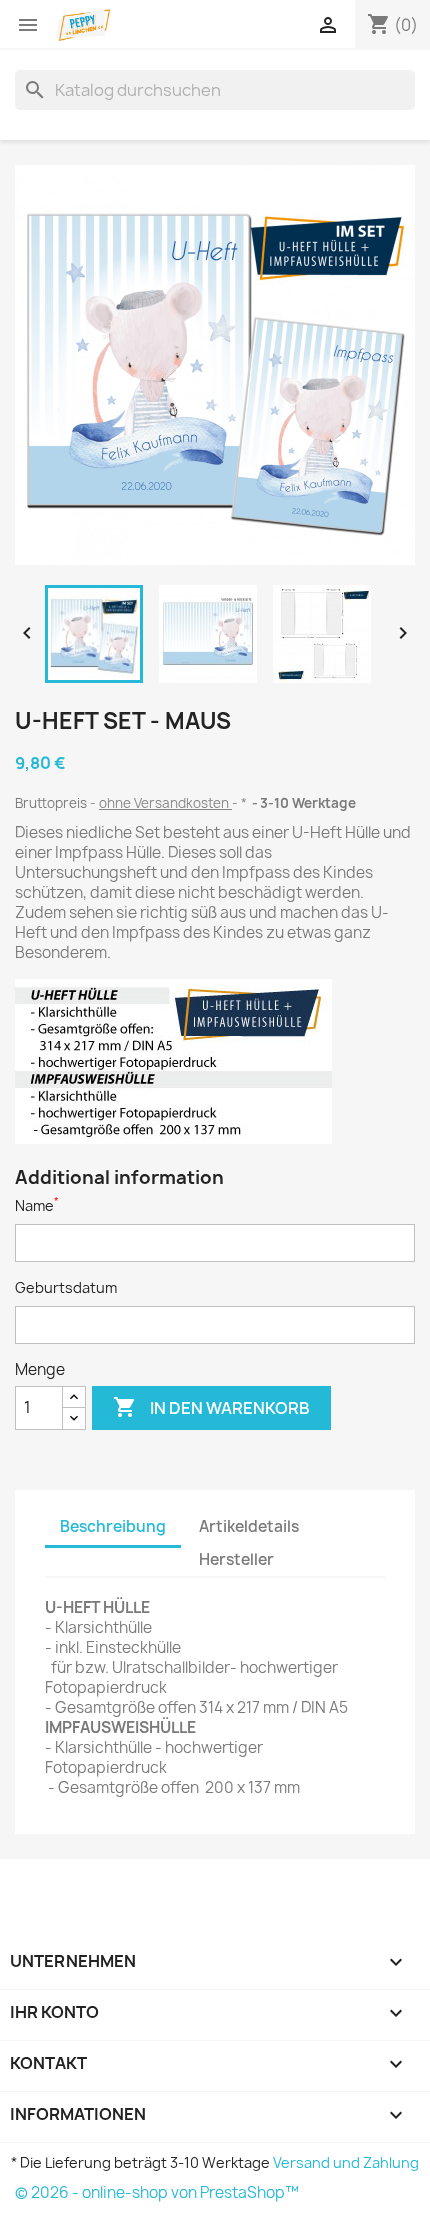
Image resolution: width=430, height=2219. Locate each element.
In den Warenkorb (211, 1407)
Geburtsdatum (66, 1287)
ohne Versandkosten (165, 803)
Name (37, 1205)
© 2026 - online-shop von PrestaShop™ (157, 2192)
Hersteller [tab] (236, 1559)
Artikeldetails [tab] (249, 1526)
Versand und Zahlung (346, 2162)
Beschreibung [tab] (113, 1526)
